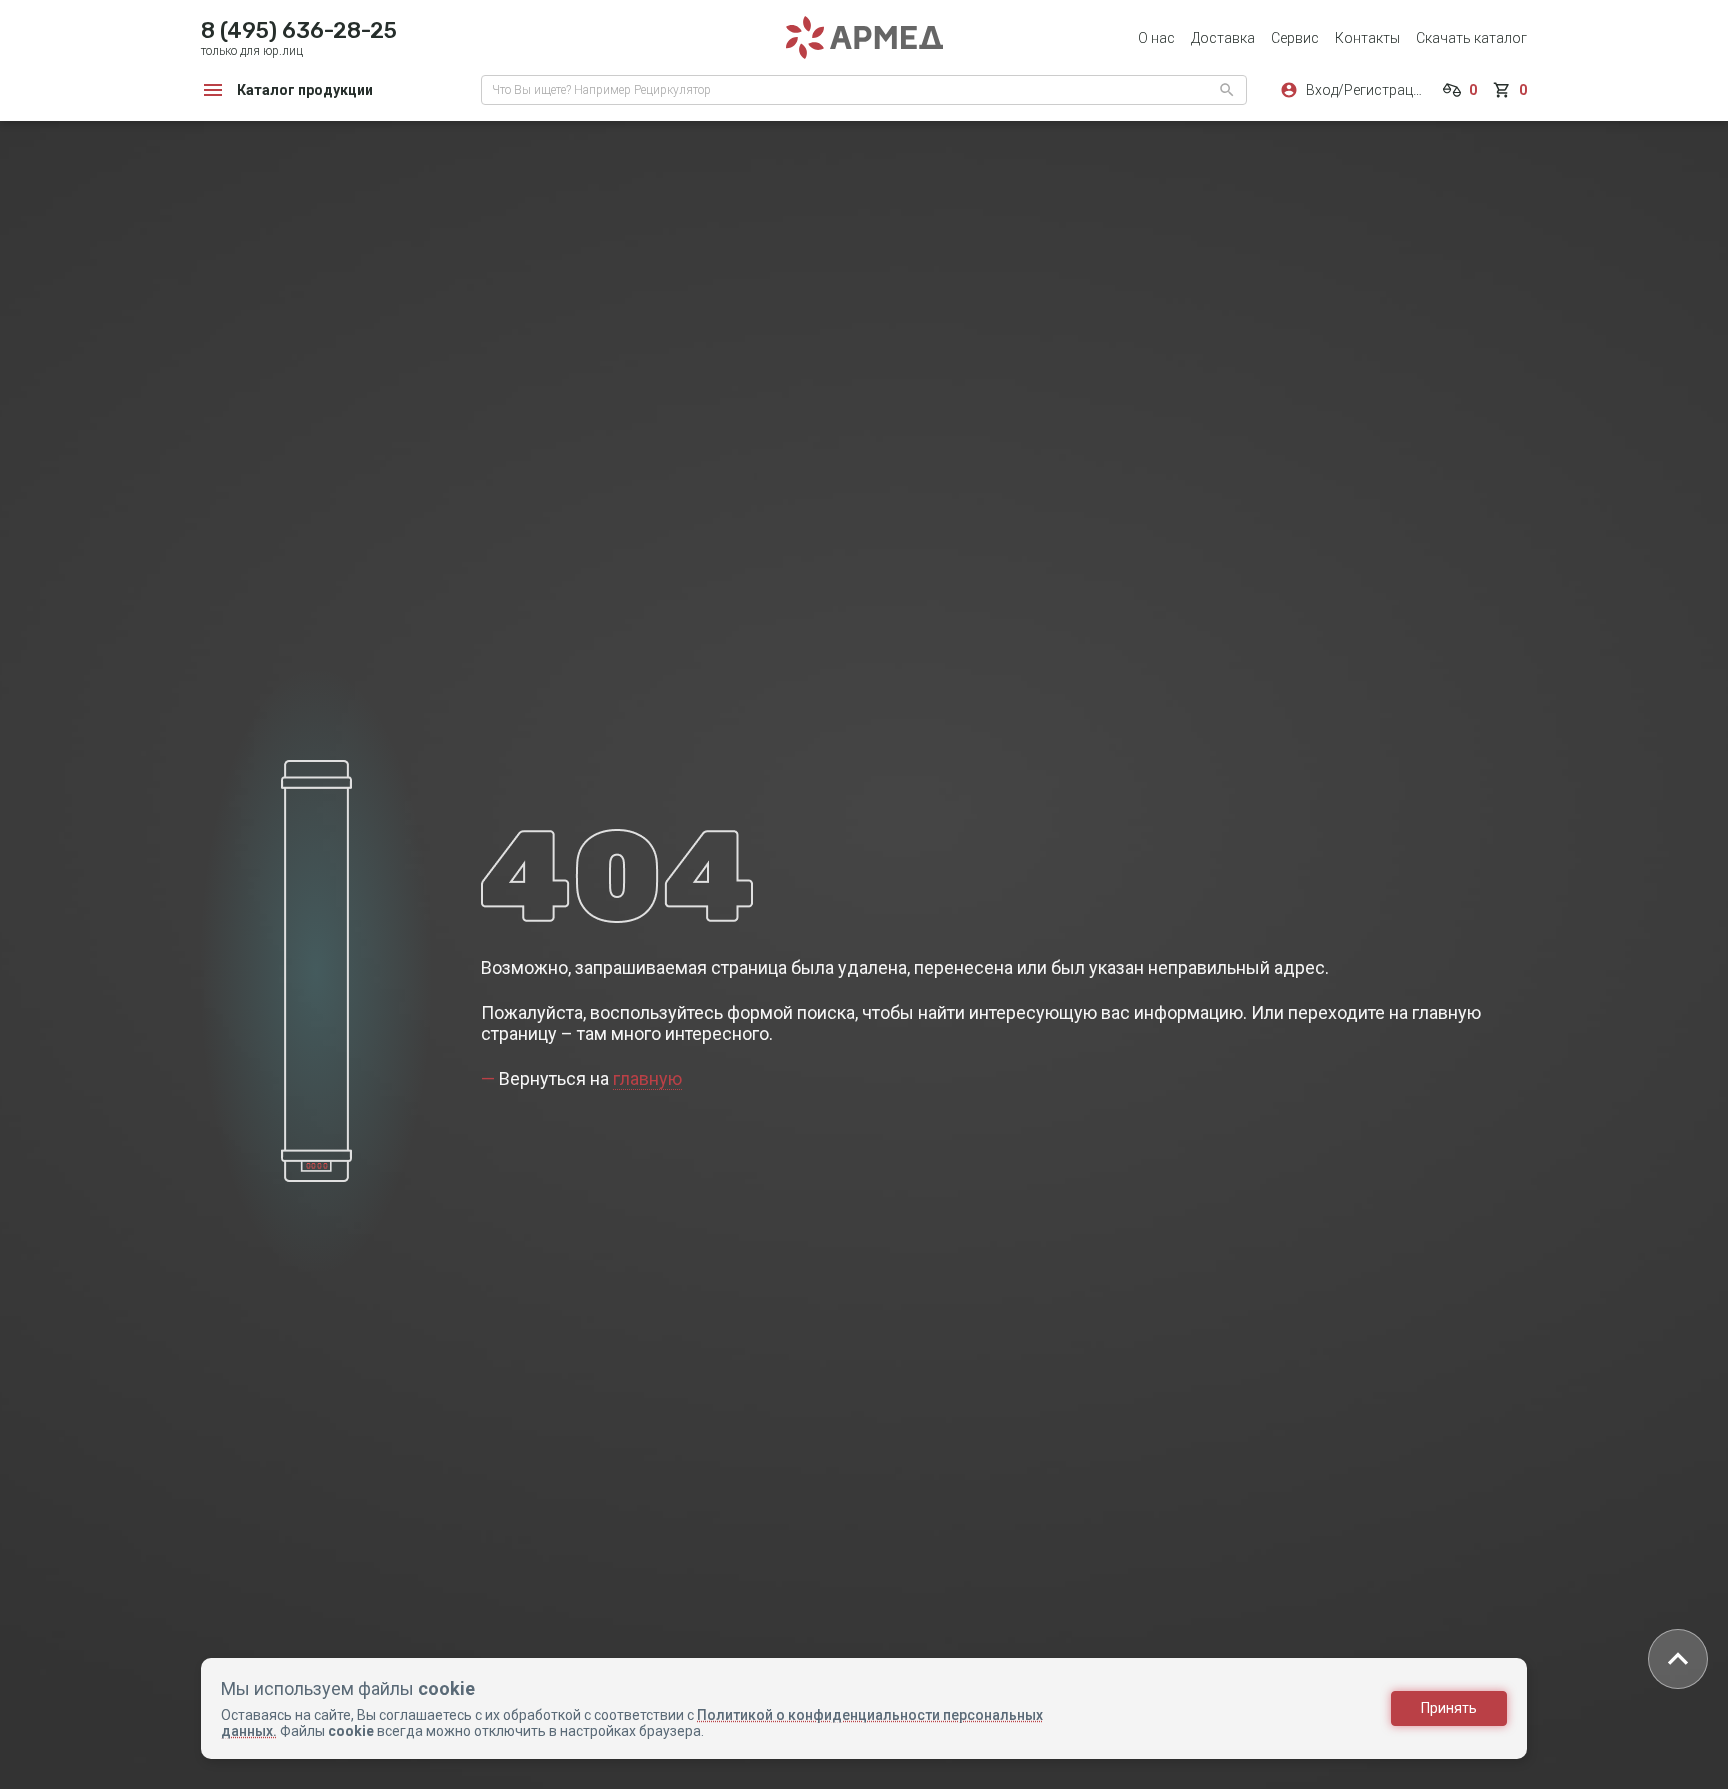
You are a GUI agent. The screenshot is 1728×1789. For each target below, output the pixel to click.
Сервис (1295, 38)
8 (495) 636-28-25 (299, 30)
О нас (1156, 38)
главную (647, 1078)
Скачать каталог (1471, 38)
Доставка (1223, 38)
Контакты (1367, 38)
